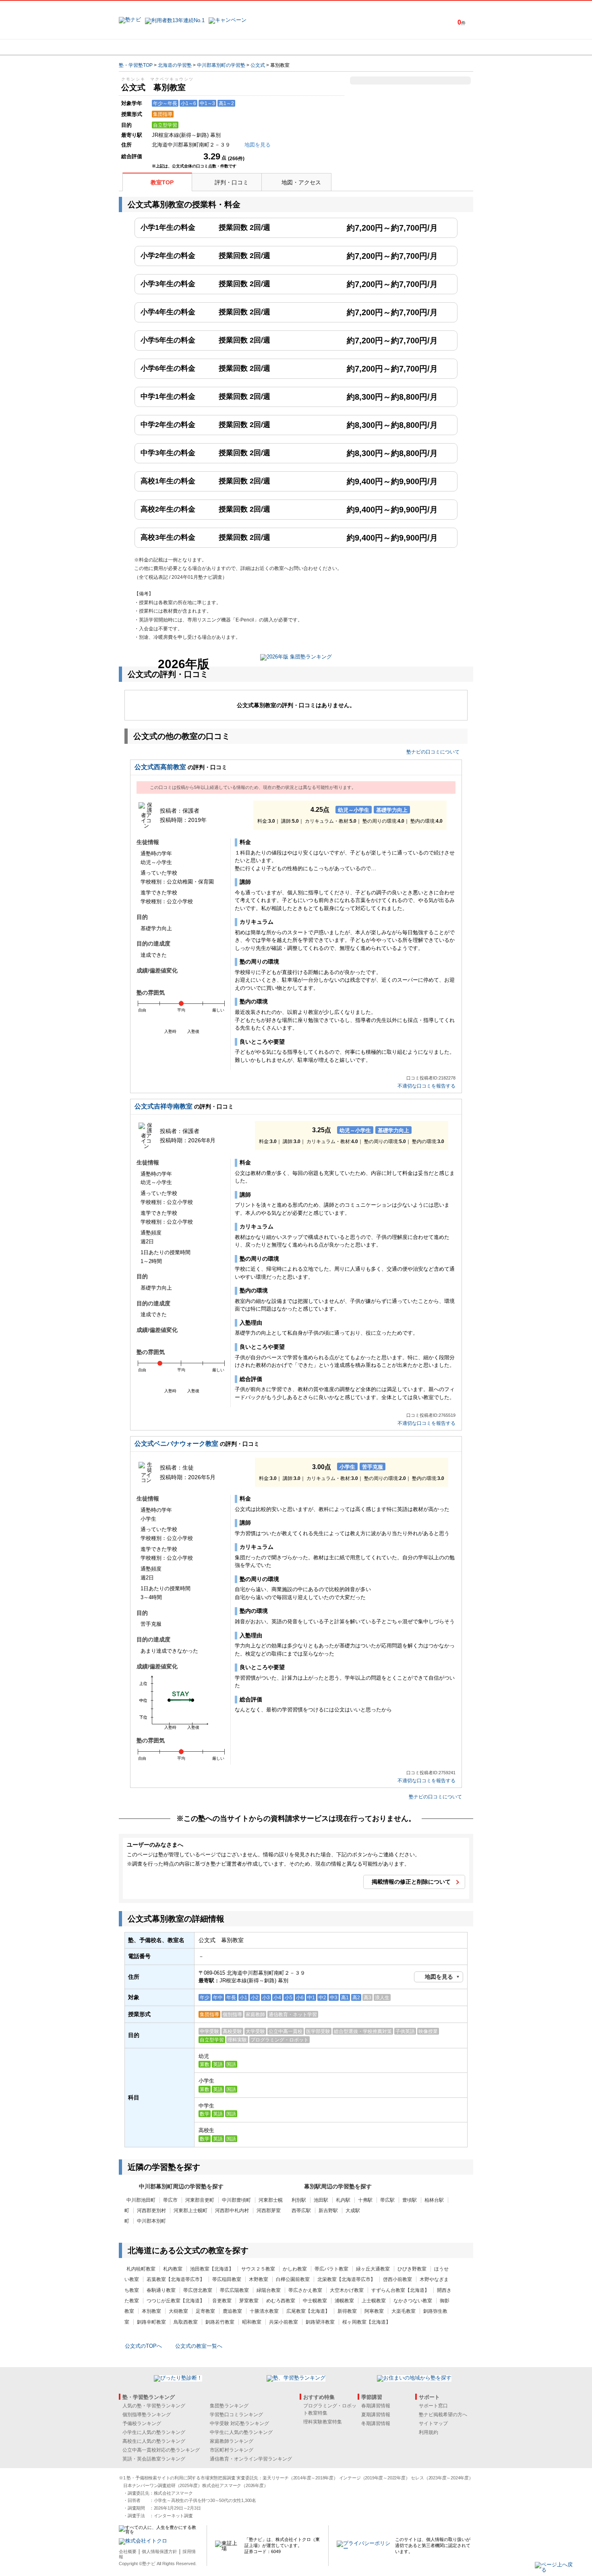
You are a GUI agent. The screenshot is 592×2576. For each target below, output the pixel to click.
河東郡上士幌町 (190, 2211)
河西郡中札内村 (232, 2211)
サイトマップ (433, 2423)
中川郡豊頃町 (236, 2200)
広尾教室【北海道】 (308, 2311)
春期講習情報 (376, 2406)
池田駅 (321, 2200)
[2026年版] (296, 658)
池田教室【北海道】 (212, 2269)
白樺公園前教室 (293, 2279)
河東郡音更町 (200, 2200)
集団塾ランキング (229, 2406)
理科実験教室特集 (323, 2422)
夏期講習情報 (376, 2415)
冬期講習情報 (376, 2423)
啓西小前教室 (397, 2279)
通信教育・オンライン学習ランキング (251, 2459)
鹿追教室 (232, 2311)
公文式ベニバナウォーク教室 (176, 1444)
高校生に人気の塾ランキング (154, 2441)
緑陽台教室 (269, 2290)
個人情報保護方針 (159, 2551)
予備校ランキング (142, 2423)
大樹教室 (178, 2311)
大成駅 (353, 2211)
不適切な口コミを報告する (426, 1086)
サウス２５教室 (258, 2269)
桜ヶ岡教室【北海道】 (366, 2322)
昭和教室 (252, 2322)
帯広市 (170, 2200)
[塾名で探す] (207, 47)
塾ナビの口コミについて (433, 752)
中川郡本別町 (151, 2221)
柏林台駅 (434, 2200)
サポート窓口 (433, 2406)
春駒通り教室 (161, 2290)
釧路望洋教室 (320, 2322)
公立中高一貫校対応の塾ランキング (161, 2450)
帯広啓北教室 (198, 2290)
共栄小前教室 (284, 2322)
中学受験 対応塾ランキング (239, 2423)
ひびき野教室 (412, 2269)
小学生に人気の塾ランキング (154, 2432)
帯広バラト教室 (331, 2269)
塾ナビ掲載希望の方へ (443, 2415)
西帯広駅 (301, 2211)
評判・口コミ (232, 182)
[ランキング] (266, 47)
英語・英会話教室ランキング (154, 2459)
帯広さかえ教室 (305, 2290)
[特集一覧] (383, 47)
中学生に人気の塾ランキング (241, 2432)
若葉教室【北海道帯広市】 (176, 2279)
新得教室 (347, 2311)
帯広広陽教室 (234, 2290)
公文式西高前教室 (160, 767)
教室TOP (162, 182)
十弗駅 (365, 2200)
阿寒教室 (374, 2311)
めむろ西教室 (281, 2301)
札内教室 (173, 2269)
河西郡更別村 (151, 2211)
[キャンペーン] (442, 47)
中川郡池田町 (141, 2200)
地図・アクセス (301, 182)
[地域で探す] (148, 47)
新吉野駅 (328, 2211)
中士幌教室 (315, 2301)
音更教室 (222, 2301)
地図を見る (439, 1977)
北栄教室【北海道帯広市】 (346, 2279)
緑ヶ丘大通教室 (373, 2269)
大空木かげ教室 (347, 2290)
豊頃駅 (410, 2200)
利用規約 (428, 2432)
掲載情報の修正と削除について (411, 1882)
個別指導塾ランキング (147, 2415)
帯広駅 (387, 2200)
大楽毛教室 (404, 2311)
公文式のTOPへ (143, 2346)
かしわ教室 (295, 2269)
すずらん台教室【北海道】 (400, 2290)
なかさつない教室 (413, 2301)
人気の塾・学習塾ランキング (154, 2406)
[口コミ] (325, 47)
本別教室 (151, 2311)
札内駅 (343, 2200)
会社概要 (128, 2551)
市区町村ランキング (232, 2450)
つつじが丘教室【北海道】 (176, 2301)
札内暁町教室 (141, 2269)
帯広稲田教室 (227, 2279)
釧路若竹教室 (220, 2322)
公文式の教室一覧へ (199, 2346)
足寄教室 (205, 2311)
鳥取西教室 (186, 2322)
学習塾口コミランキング (236, 2415)
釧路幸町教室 (151, 2322)
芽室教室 (249, 2301)
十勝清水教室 (264, 2311)
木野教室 (259, 2279)
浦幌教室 (344, 2301)
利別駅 (299, 2200)
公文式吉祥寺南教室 (164, 1106)
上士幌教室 (374, 2301)
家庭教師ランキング (232, 2441)
